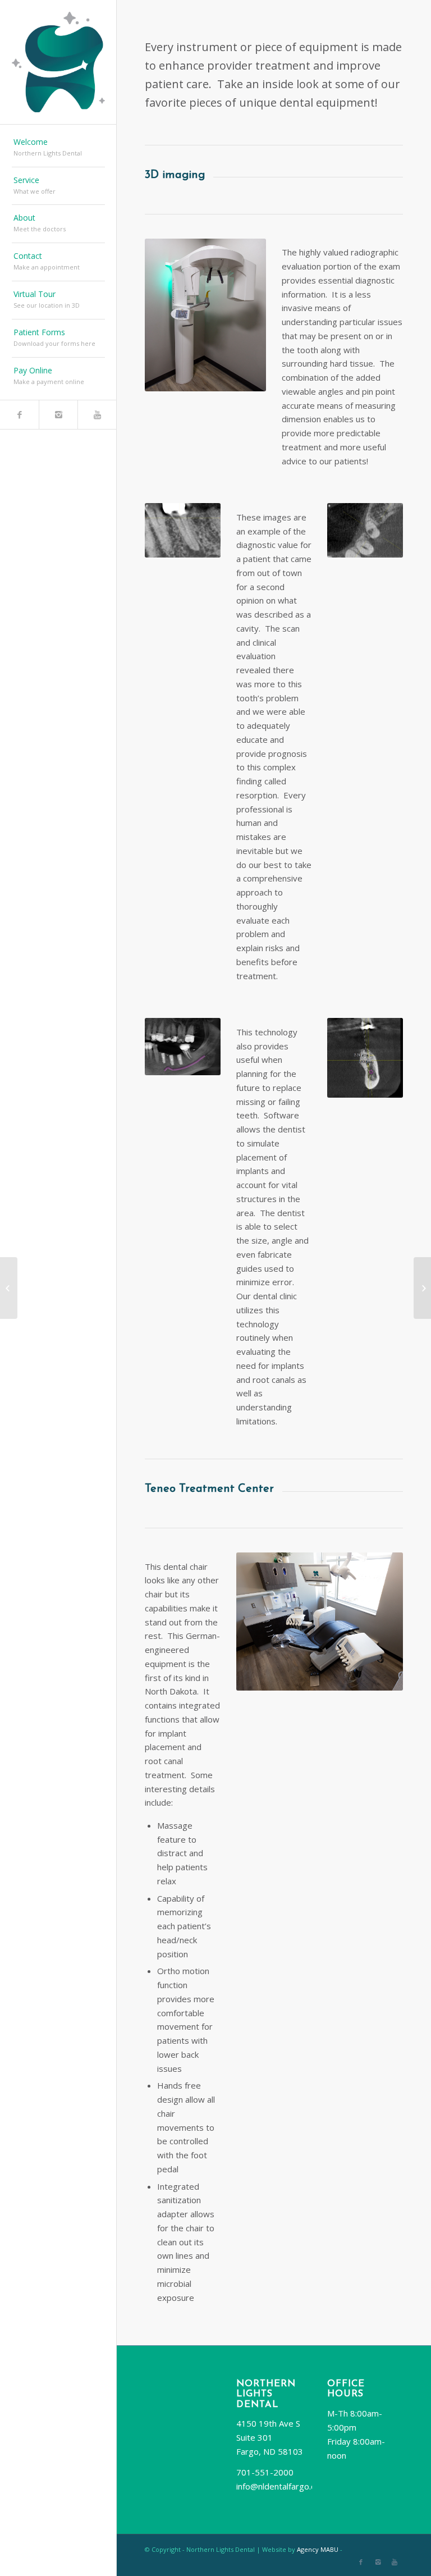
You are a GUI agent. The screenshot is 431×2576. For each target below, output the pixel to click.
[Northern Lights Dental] (422, 1288)
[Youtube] (97, 415)
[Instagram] (58, 415)
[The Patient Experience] (9, 1288)
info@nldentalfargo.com (282, 2486)
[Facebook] (19, 415)
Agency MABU (318, 2549)
